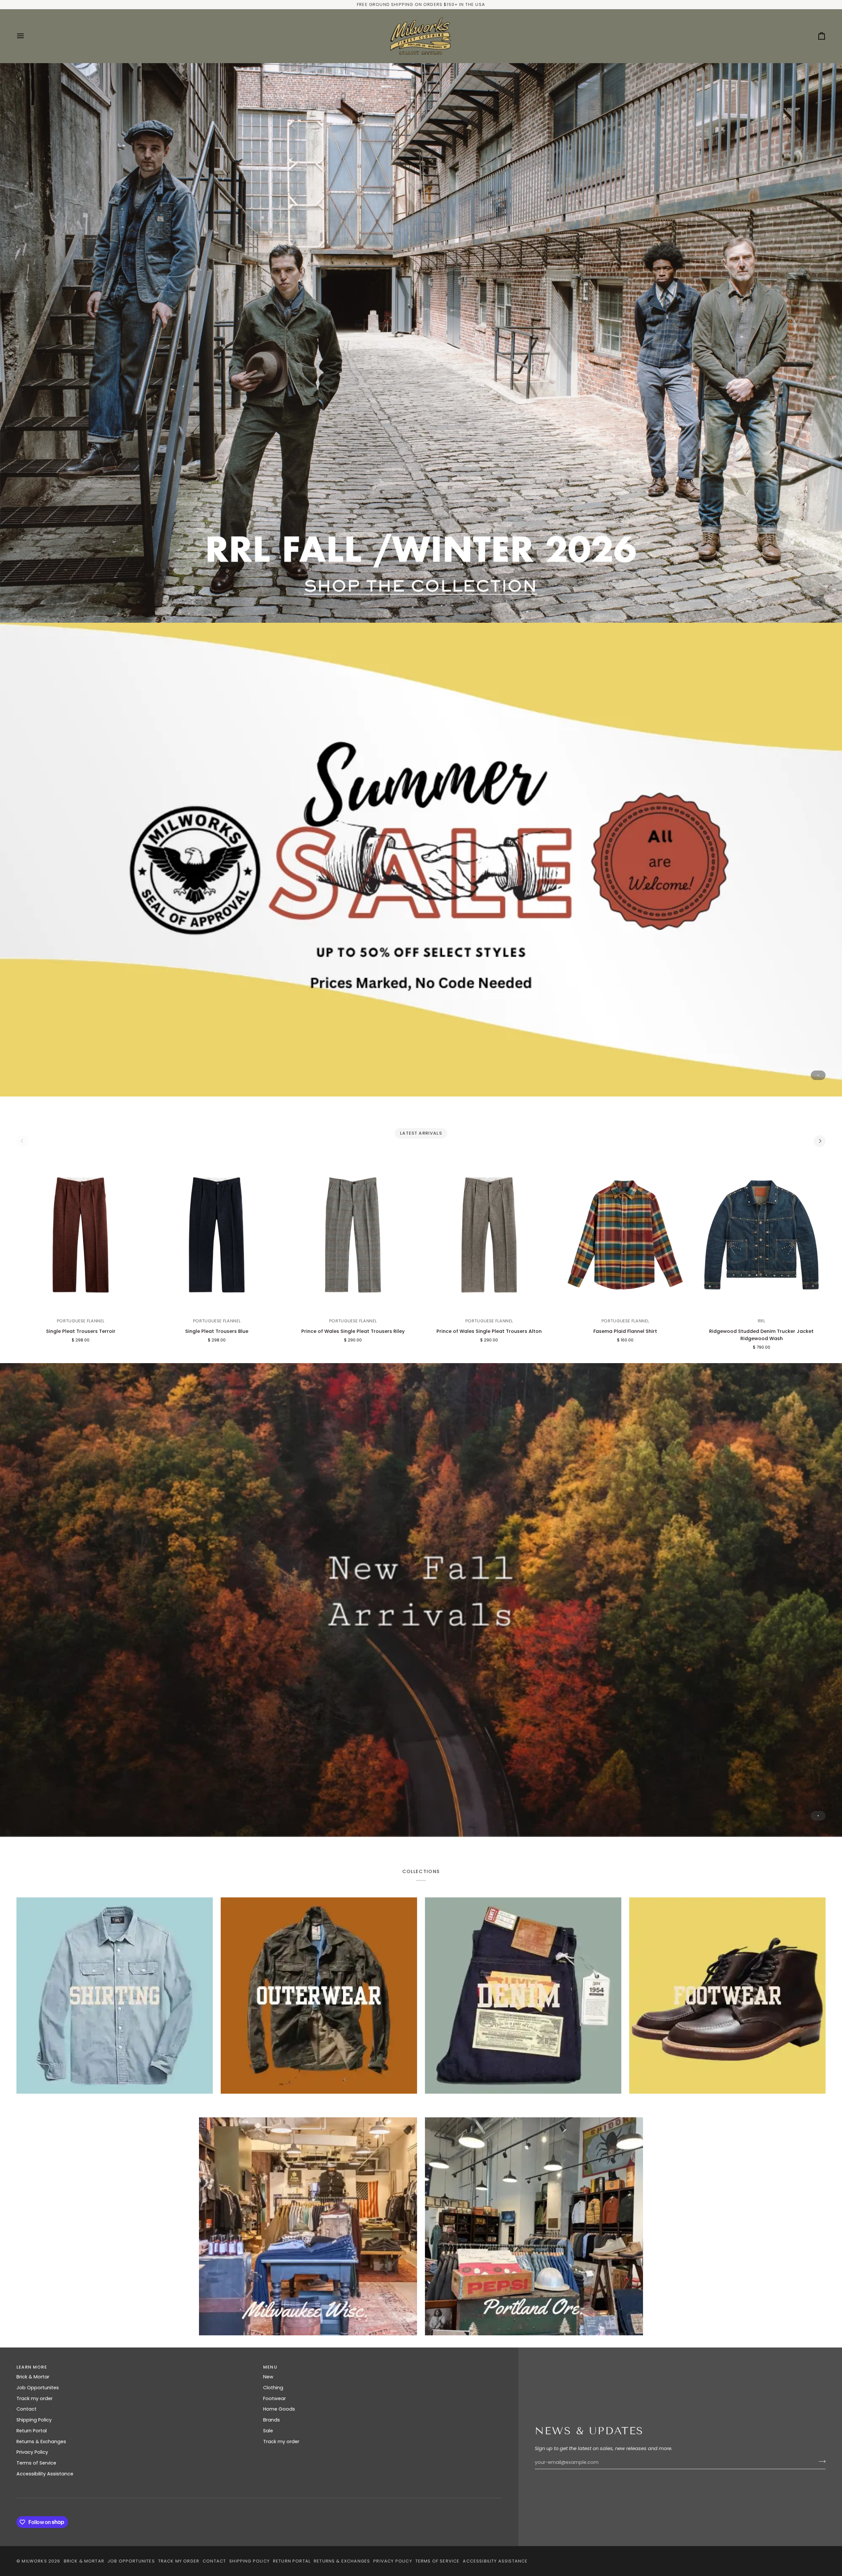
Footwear (274, 2398)
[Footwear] (727, 1996)
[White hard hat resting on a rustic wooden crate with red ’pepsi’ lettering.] (534, 2226)
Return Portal (32, 2431)
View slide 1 (818, 602)
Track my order (35, 2398)
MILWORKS (34, 2561)
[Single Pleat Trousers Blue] (217, 1235)
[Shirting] (115, 1996)
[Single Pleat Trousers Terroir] (81, 1235)
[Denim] (523, 1996)
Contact (26, 2409)
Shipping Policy (34, 2420)
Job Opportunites (38, 2388)
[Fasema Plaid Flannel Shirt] (625, 1235)
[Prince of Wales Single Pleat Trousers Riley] (353, 1235)
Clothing (273, 2388)
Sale (268, 2431)
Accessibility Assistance (45, 2474)
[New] (421, 1600)
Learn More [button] (32, 2367)
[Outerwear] (319, 1996)
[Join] (820, 2462)
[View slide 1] (421, 343)
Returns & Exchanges (41, 2442)
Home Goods (279, 2409)
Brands (272, 2420)
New (268, 2377)
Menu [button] (270, 2367)
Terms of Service (36, 2463)
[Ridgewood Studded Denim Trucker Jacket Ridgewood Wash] (761, 1235)
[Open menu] (26, 36)
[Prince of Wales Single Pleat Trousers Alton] (489, 1235)
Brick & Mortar (33, 2377)
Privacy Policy (32, 2452)
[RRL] (421, 343)
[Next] (820, 1141)
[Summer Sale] (421, 860)
